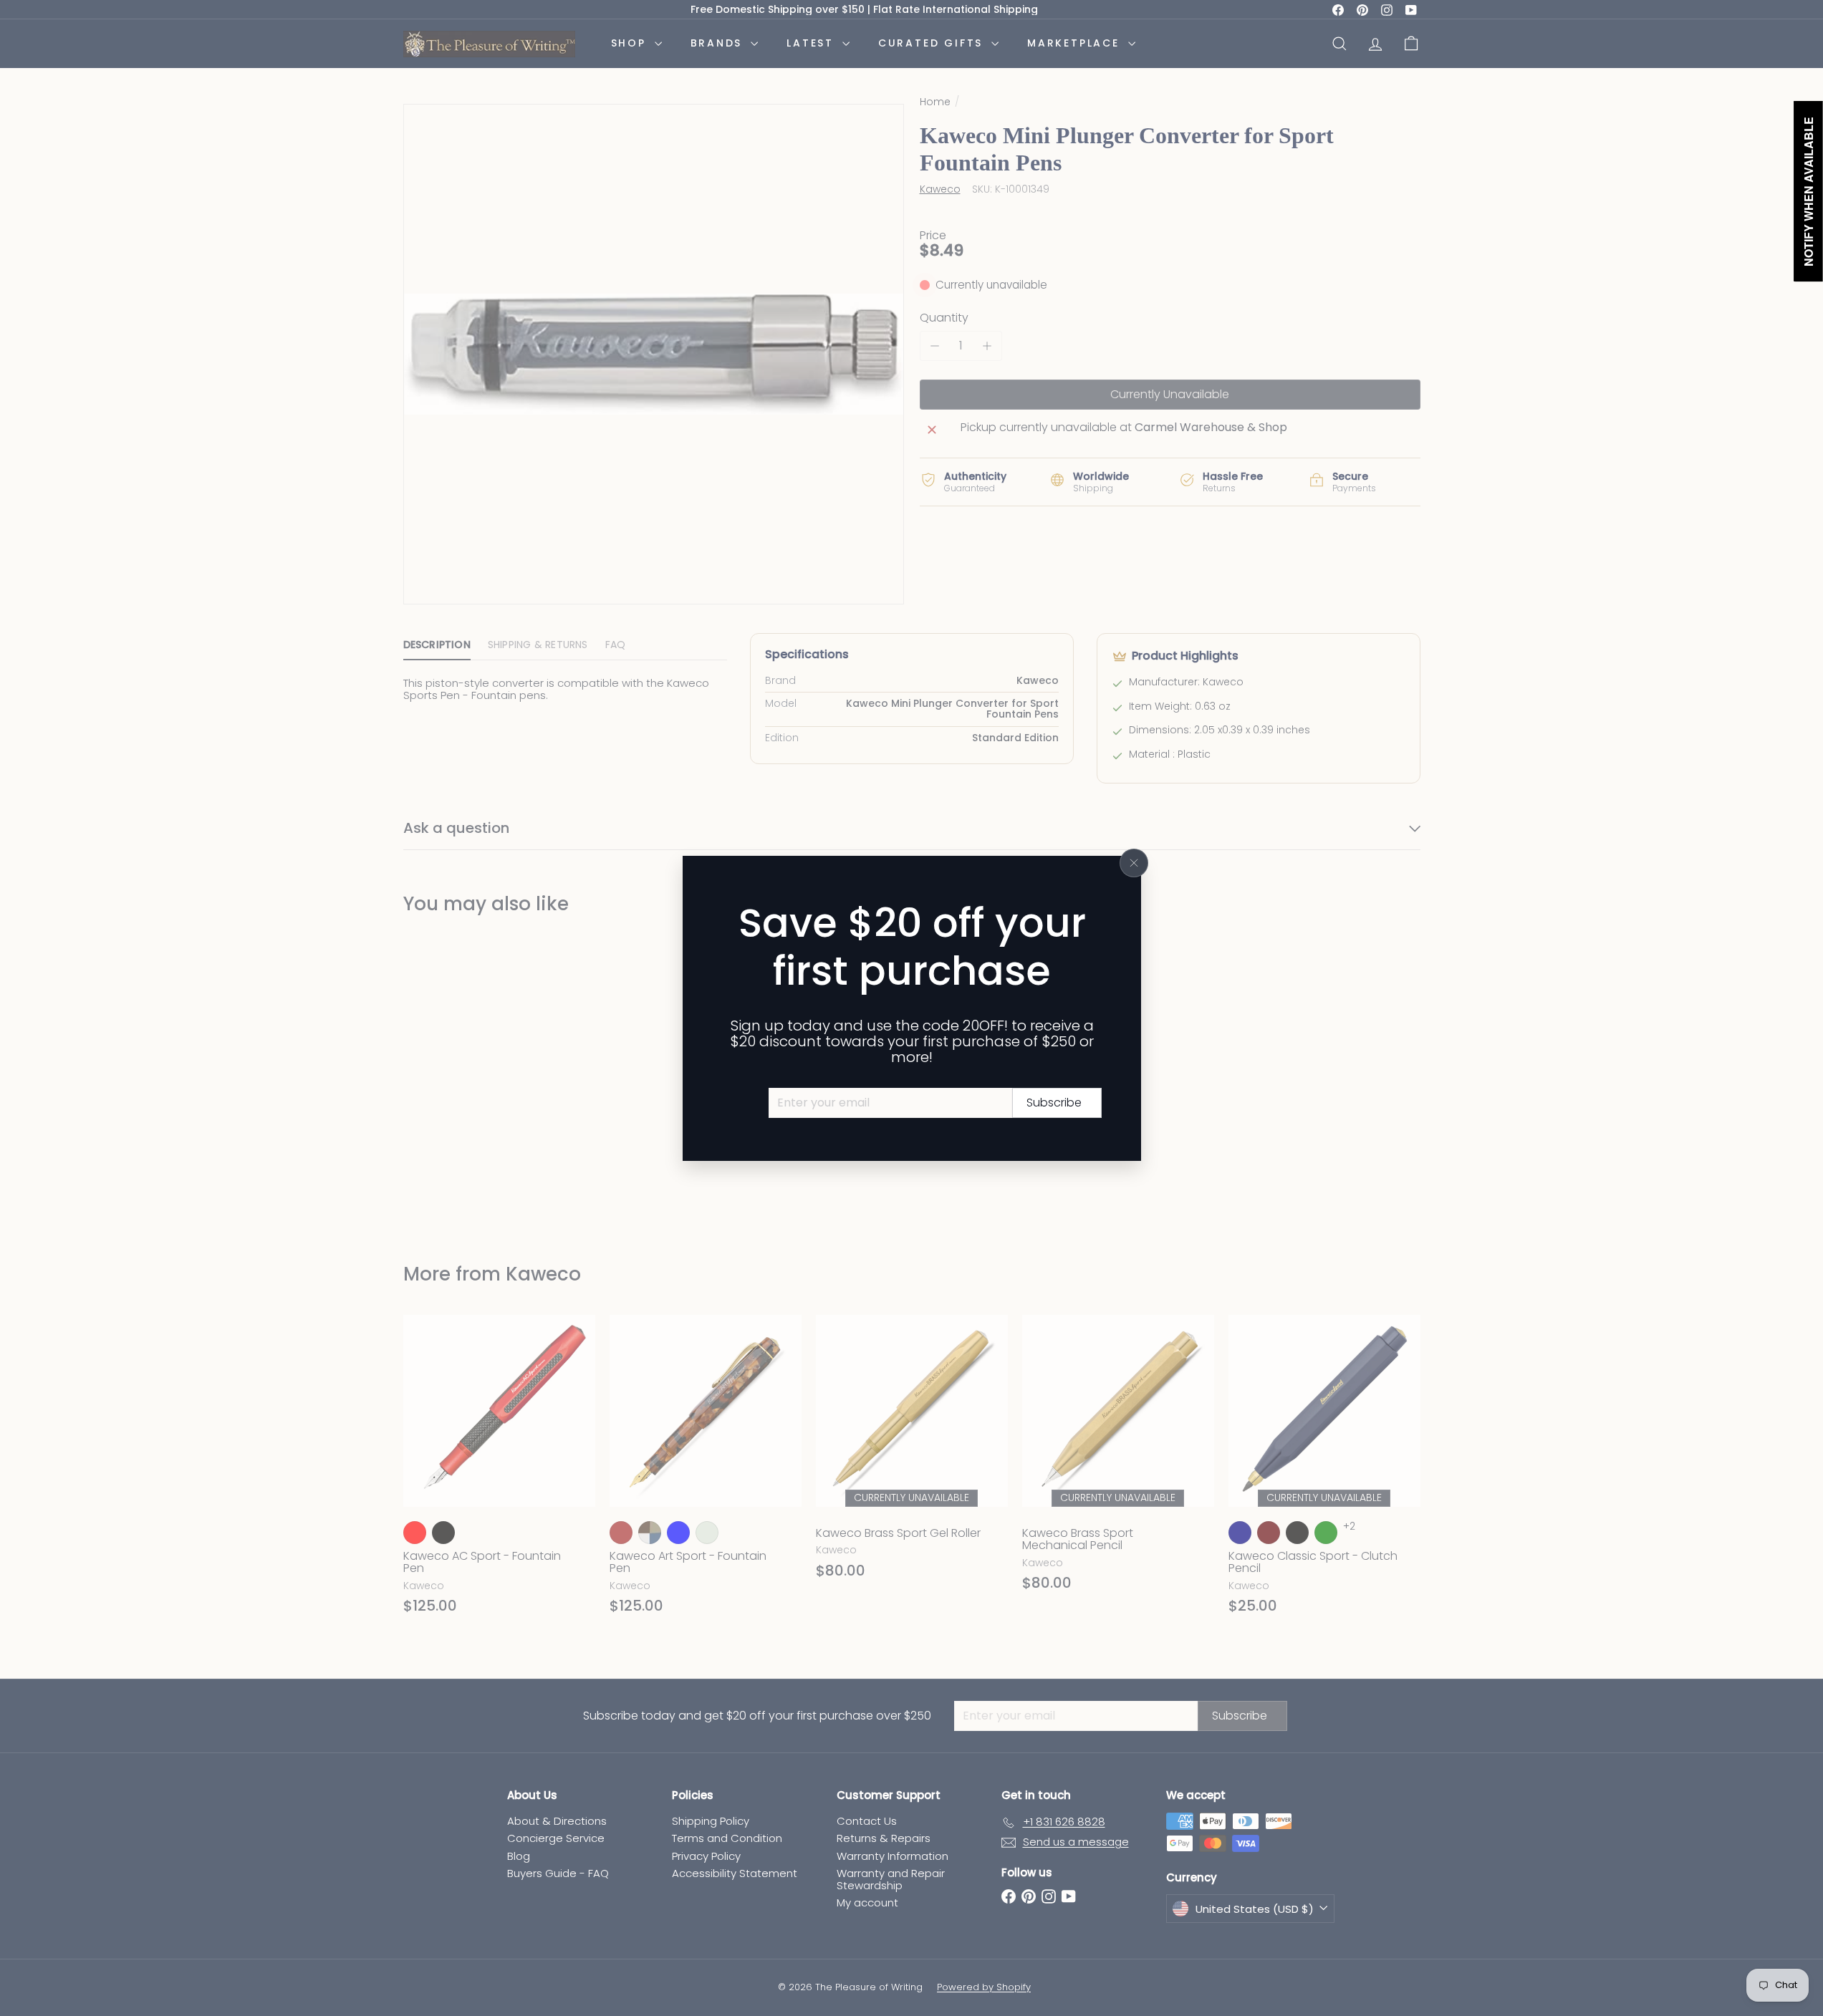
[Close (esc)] (1134, 863)
